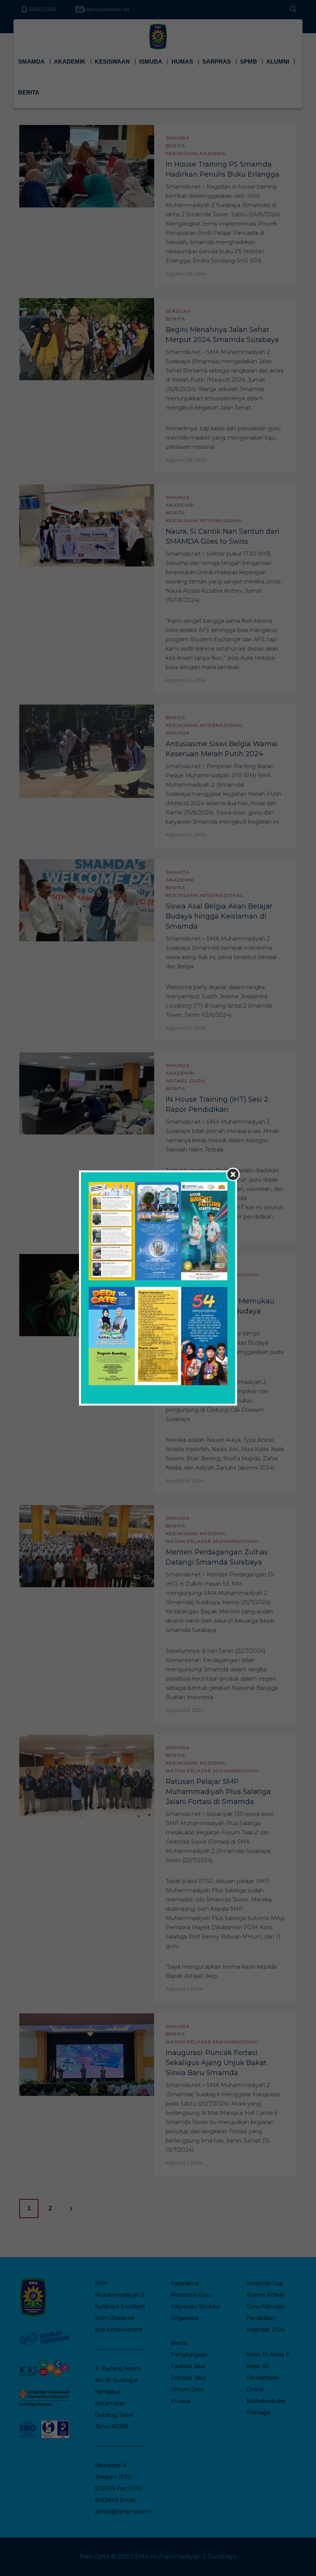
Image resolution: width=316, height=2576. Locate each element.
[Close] (233, 1174)
